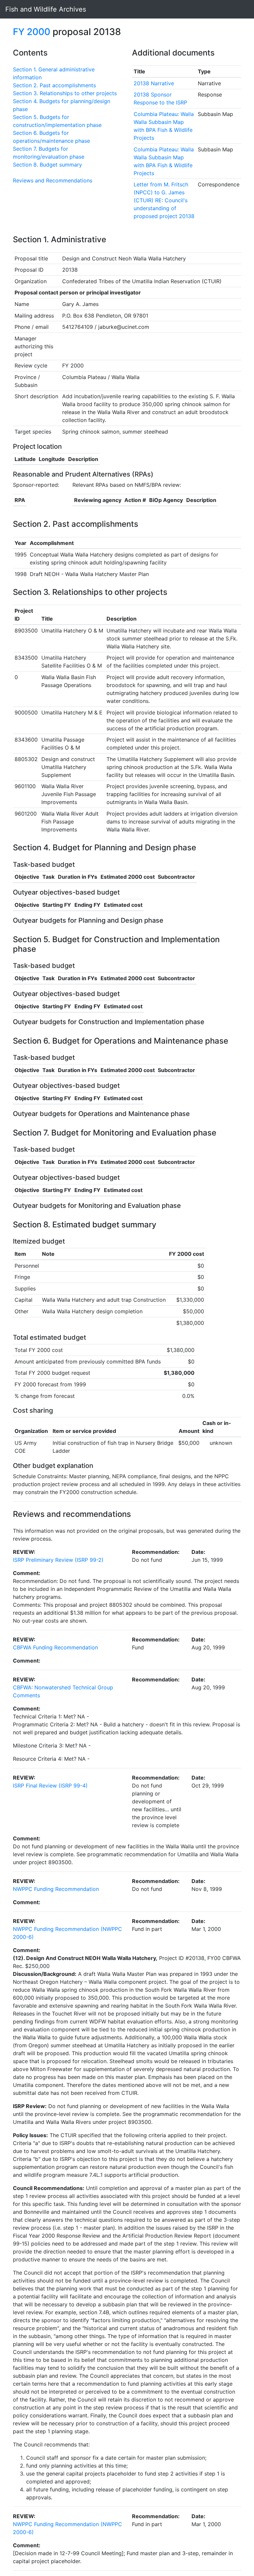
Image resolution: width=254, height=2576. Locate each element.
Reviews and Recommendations (53, 180)
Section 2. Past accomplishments (54, 85)
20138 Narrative (154, 83)
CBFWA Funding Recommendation (55, 1647)
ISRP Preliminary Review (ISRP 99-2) (58, 1560)
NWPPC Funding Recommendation (56, 1889)
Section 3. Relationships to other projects (65, 93)
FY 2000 (32, 32)
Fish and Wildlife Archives (46, 9)
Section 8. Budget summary (47, 165)
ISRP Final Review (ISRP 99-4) (50, 1786)
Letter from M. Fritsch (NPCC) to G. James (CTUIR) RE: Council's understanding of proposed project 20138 (164, 200)
